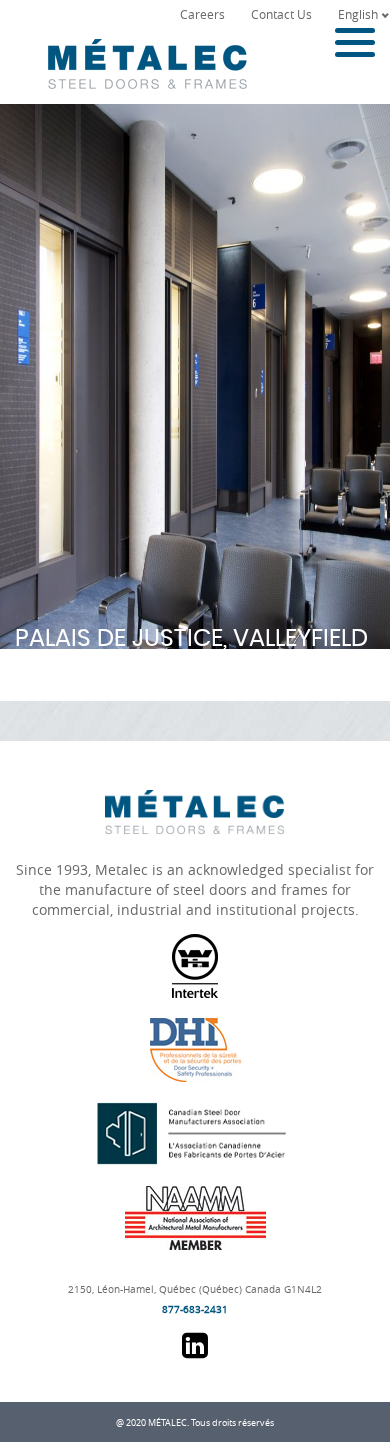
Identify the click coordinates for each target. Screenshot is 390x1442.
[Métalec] (142, 55)
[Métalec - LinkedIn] (195, 1352)
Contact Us (281, 14)
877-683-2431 (195, 1309)
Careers (202, 14)
